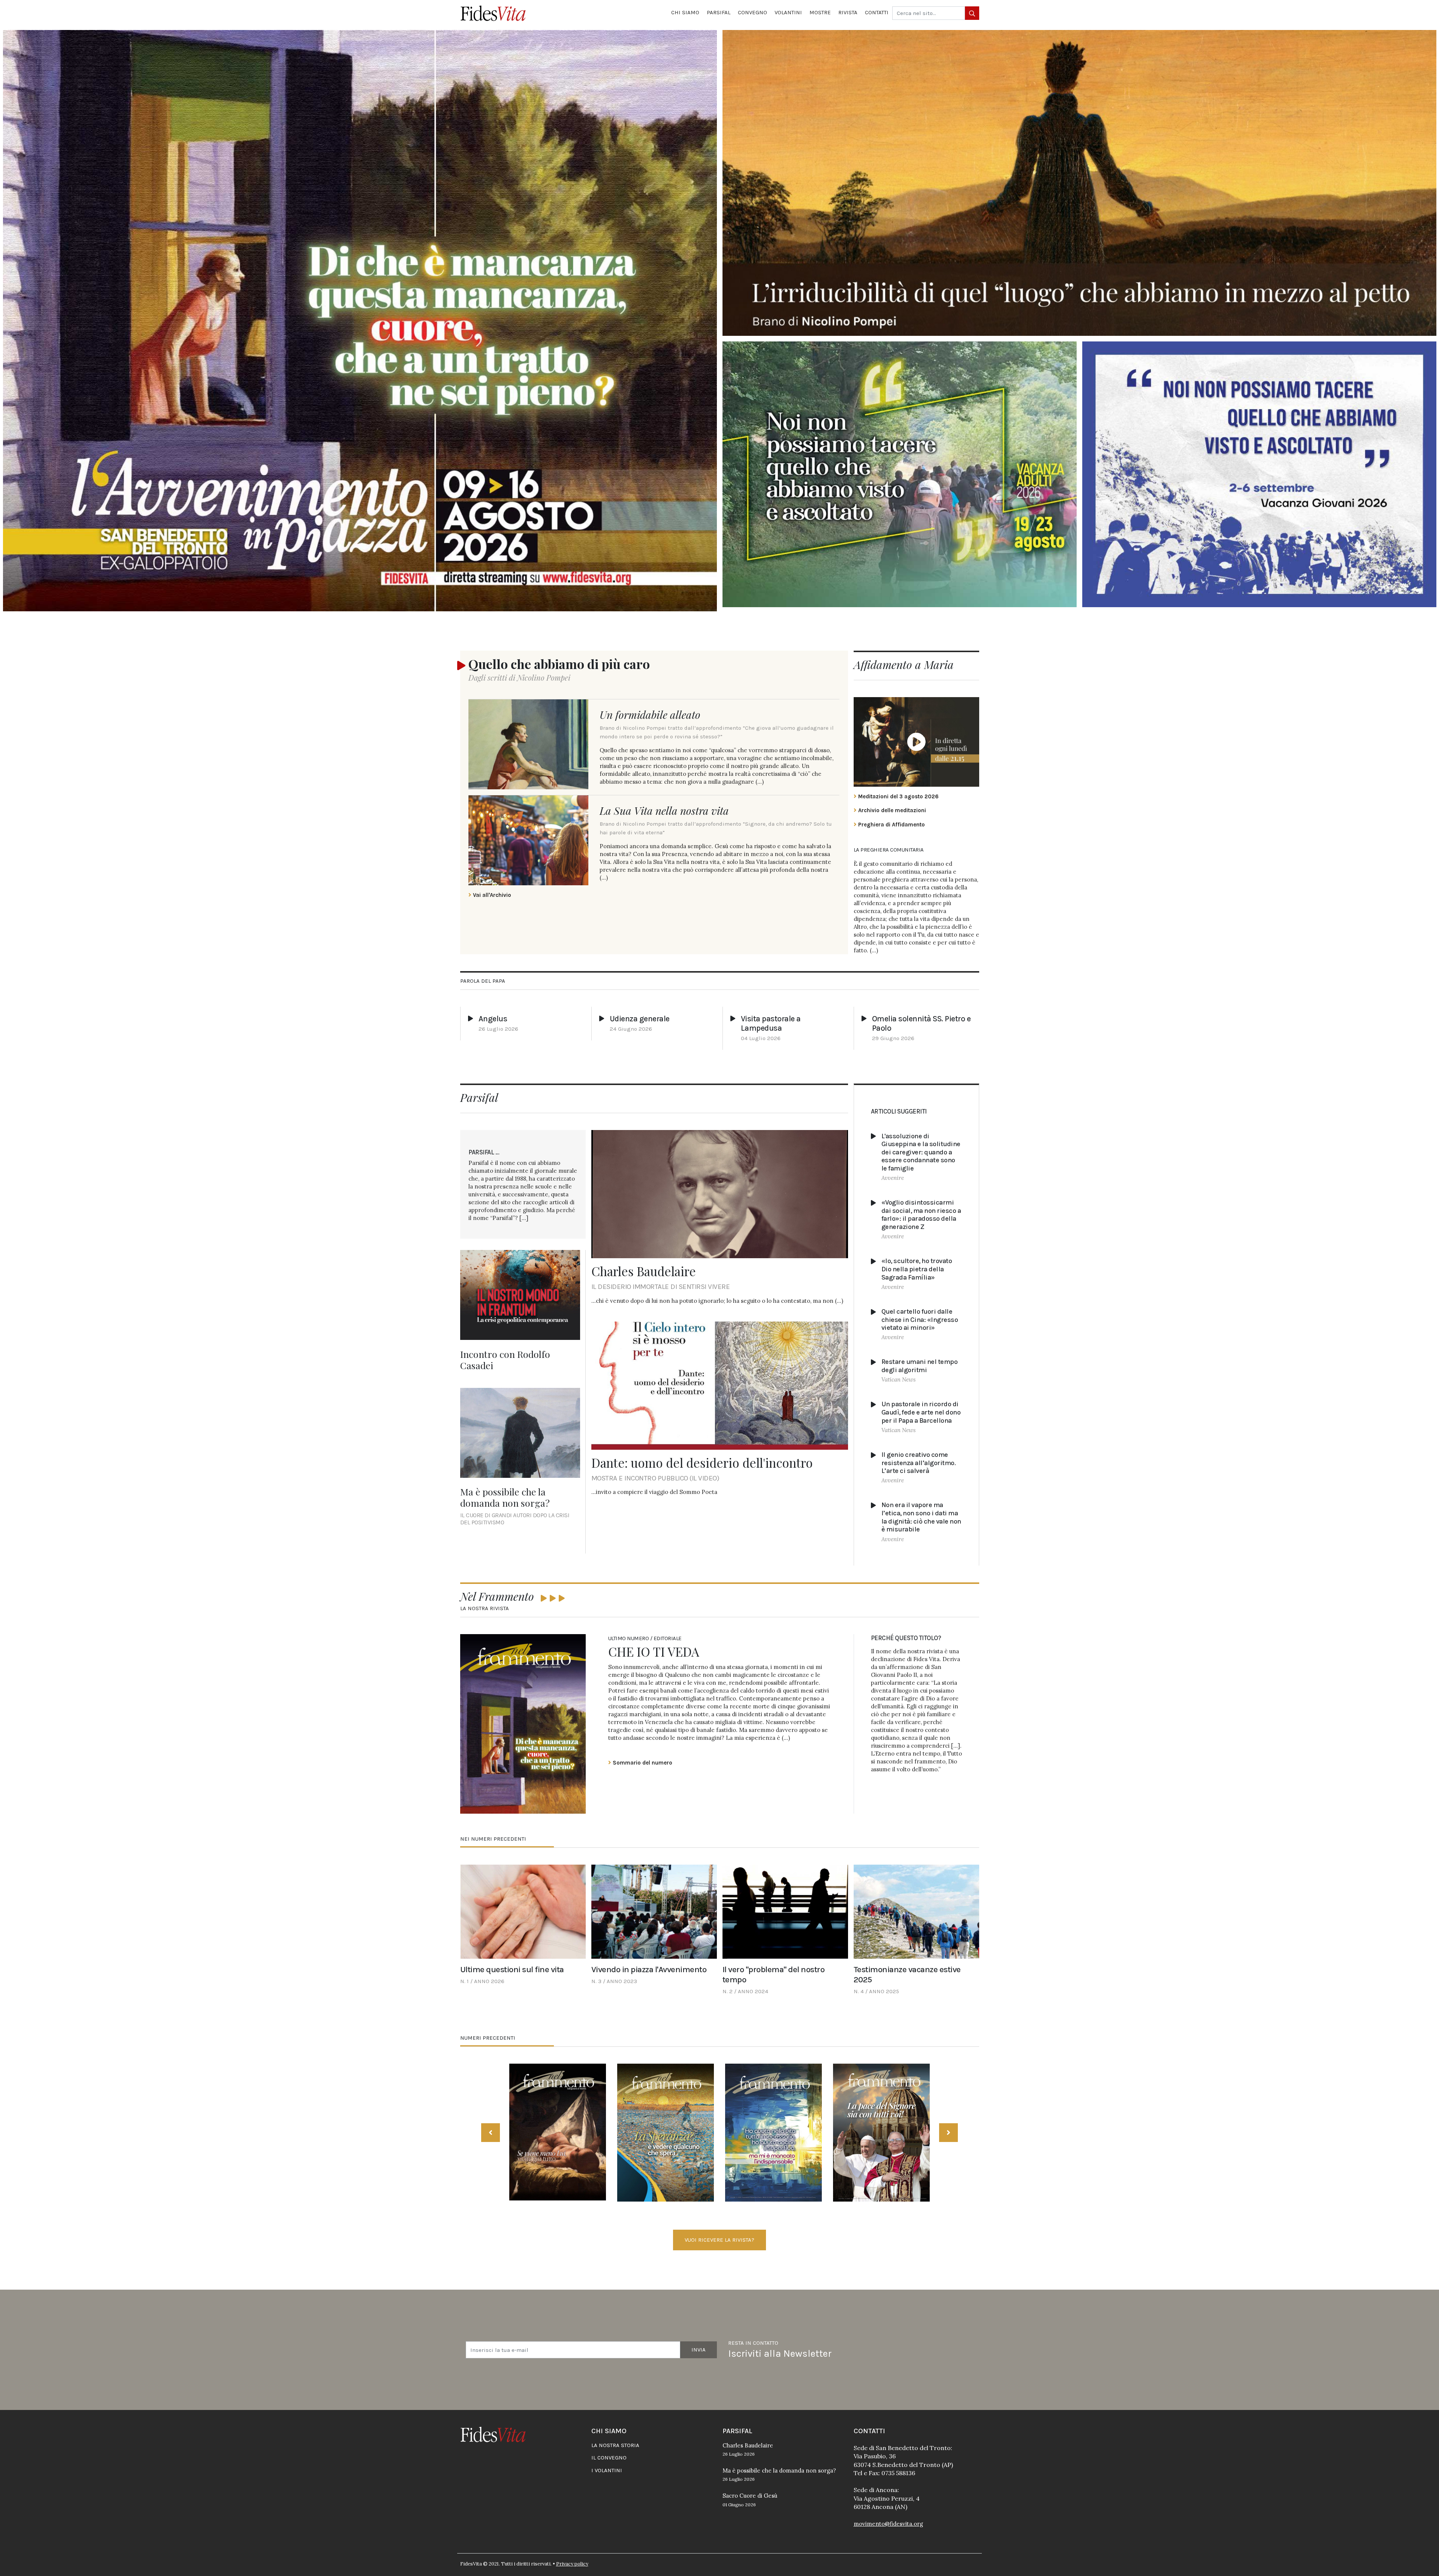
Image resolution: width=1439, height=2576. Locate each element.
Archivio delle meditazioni (891, 810)
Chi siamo (685, 12)
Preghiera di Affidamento (891, 825)
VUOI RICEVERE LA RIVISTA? (719, 2240)
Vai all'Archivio (491, 895)
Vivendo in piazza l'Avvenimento (649, 1969)
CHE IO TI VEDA (654, 1651)
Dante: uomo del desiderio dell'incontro (702, 1462)
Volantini (788, 12)
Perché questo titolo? (906, 1638)
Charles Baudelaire (644, 1271)
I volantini (607, 2470)
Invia (699, 2350)
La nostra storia (615, 2445)
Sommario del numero (642, 1763)
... (874, 950)
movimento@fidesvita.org (888, 2524)
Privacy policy (572, 2564)
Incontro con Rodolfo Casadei (505, 1360)
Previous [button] (491, 2133)
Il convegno (609, 2458)
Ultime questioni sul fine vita (512, 1969)
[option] (558, 2133)
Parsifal (719, 12)
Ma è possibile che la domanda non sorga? (505, 1497)
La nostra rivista (485, 1608)
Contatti (877, 12)
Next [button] (948, 2133)
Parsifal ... (484, 1152)
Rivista (848, 12)
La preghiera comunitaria (889, 850)
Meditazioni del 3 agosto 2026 (898, 796)
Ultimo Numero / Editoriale (645, 1638)
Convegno (752, 12)
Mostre (820, 12)
